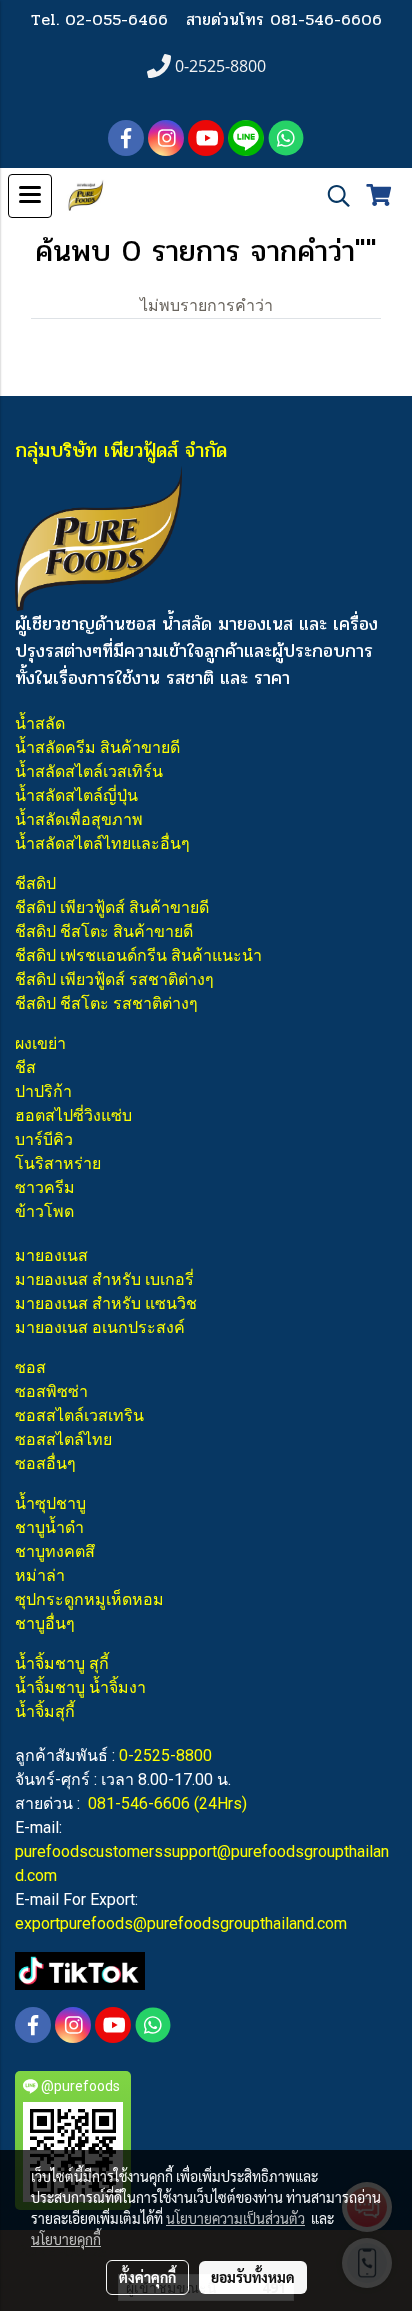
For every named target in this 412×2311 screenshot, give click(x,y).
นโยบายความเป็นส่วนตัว (235, 2218)
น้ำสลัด (40, 723)
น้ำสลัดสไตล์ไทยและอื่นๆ (102, 843)
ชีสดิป (35, 883)
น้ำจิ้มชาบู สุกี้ (62, 1663)
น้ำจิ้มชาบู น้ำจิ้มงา (80, 1687)
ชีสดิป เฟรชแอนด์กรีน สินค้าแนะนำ (138, 955)
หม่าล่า (40, 1575)
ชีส (25, 1067)
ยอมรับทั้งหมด (253, 2277)
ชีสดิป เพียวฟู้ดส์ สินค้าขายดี (112, 907)
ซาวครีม (45, 1187)
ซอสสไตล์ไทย (63, 1439)
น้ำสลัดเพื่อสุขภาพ (79, 819)
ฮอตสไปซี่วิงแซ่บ (73, 1115)
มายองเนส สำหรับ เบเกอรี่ (104, 1279)
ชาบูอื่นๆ (45, 1623)
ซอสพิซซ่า (51, 1391)
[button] (332, 196)
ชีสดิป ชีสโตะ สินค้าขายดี (104, 931)
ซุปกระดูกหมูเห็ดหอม (89, 1599)
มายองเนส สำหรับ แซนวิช (106, 1303)
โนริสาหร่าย (58, 1163)
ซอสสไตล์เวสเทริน (79, 1415)
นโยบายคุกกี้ (66, 2239)
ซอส (30, 1367)
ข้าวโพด (44, 1211)
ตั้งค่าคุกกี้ (147, 2277)
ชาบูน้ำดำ (49, 1527)
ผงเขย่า (40, 1043)
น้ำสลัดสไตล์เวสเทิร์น (89, 771)
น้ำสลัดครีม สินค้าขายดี (97, 747)
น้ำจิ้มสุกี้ (45, 1711)
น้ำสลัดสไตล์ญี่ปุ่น (76, 795)
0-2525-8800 (165, 1755)
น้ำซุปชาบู (50, 1503)
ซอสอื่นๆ (45, 1463)
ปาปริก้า (43, 1091)
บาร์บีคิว (44, 1139)
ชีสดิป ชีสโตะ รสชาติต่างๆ (106, 1003)
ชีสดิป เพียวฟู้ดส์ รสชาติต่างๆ (114, 979)
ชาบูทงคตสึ (55, 1551)
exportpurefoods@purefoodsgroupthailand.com (181, 1923)
